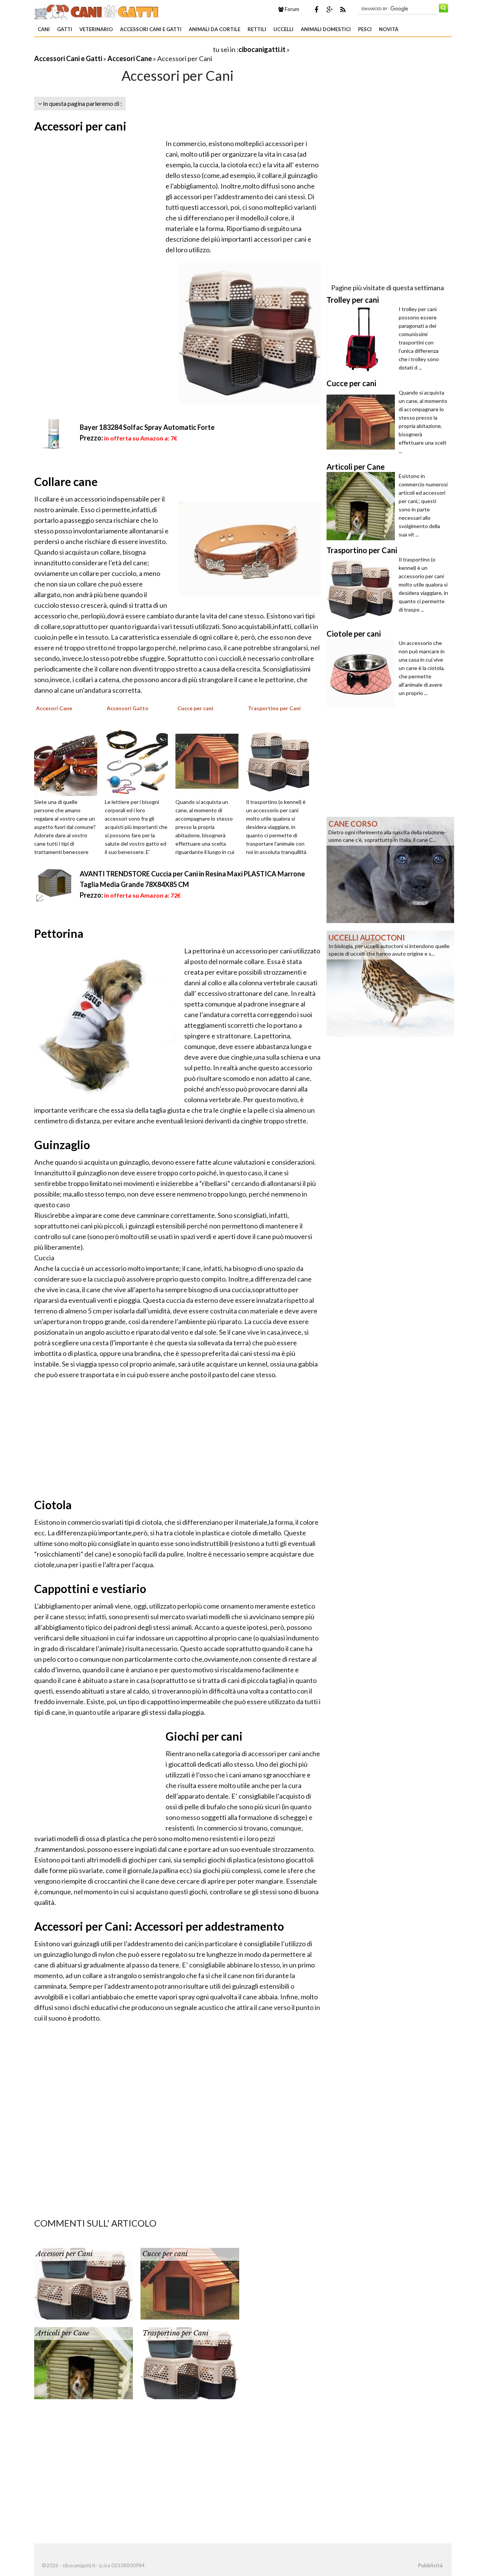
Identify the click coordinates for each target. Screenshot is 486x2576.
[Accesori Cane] (68, 761)
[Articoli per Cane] (84, 2362)
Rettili (257, 29)
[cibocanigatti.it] (97, 11)
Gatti (65, 29)
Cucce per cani (165, 2254)
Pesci (365, 29)
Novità (389, 29)
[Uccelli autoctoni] (390, 983)
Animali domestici (326, 29)
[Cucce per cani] (210, 761)
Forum (291, 9)
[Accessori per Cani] (84, 2283)
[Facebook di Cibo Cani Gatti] (316, 9)
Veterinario (96, 29)
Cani (44, 29)
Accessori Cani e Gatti (151, 29)
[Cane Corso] (390, 869)
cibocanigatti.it (262, 49)
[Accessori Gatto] (139, 761)
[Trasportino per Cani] (280, 761)
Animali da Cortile (215, 29)
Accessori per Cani (64, 2254)
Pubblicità (430, 2565)
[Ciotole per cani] (363, 673)
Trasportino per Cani (175, 2333)
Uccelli (283, 29)
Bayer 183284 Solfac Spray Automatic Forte (147, 427)
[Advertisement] (123, 49)
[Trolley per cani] (363, 339)
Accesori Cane (130, 58)
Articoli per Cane (63, 2333)
